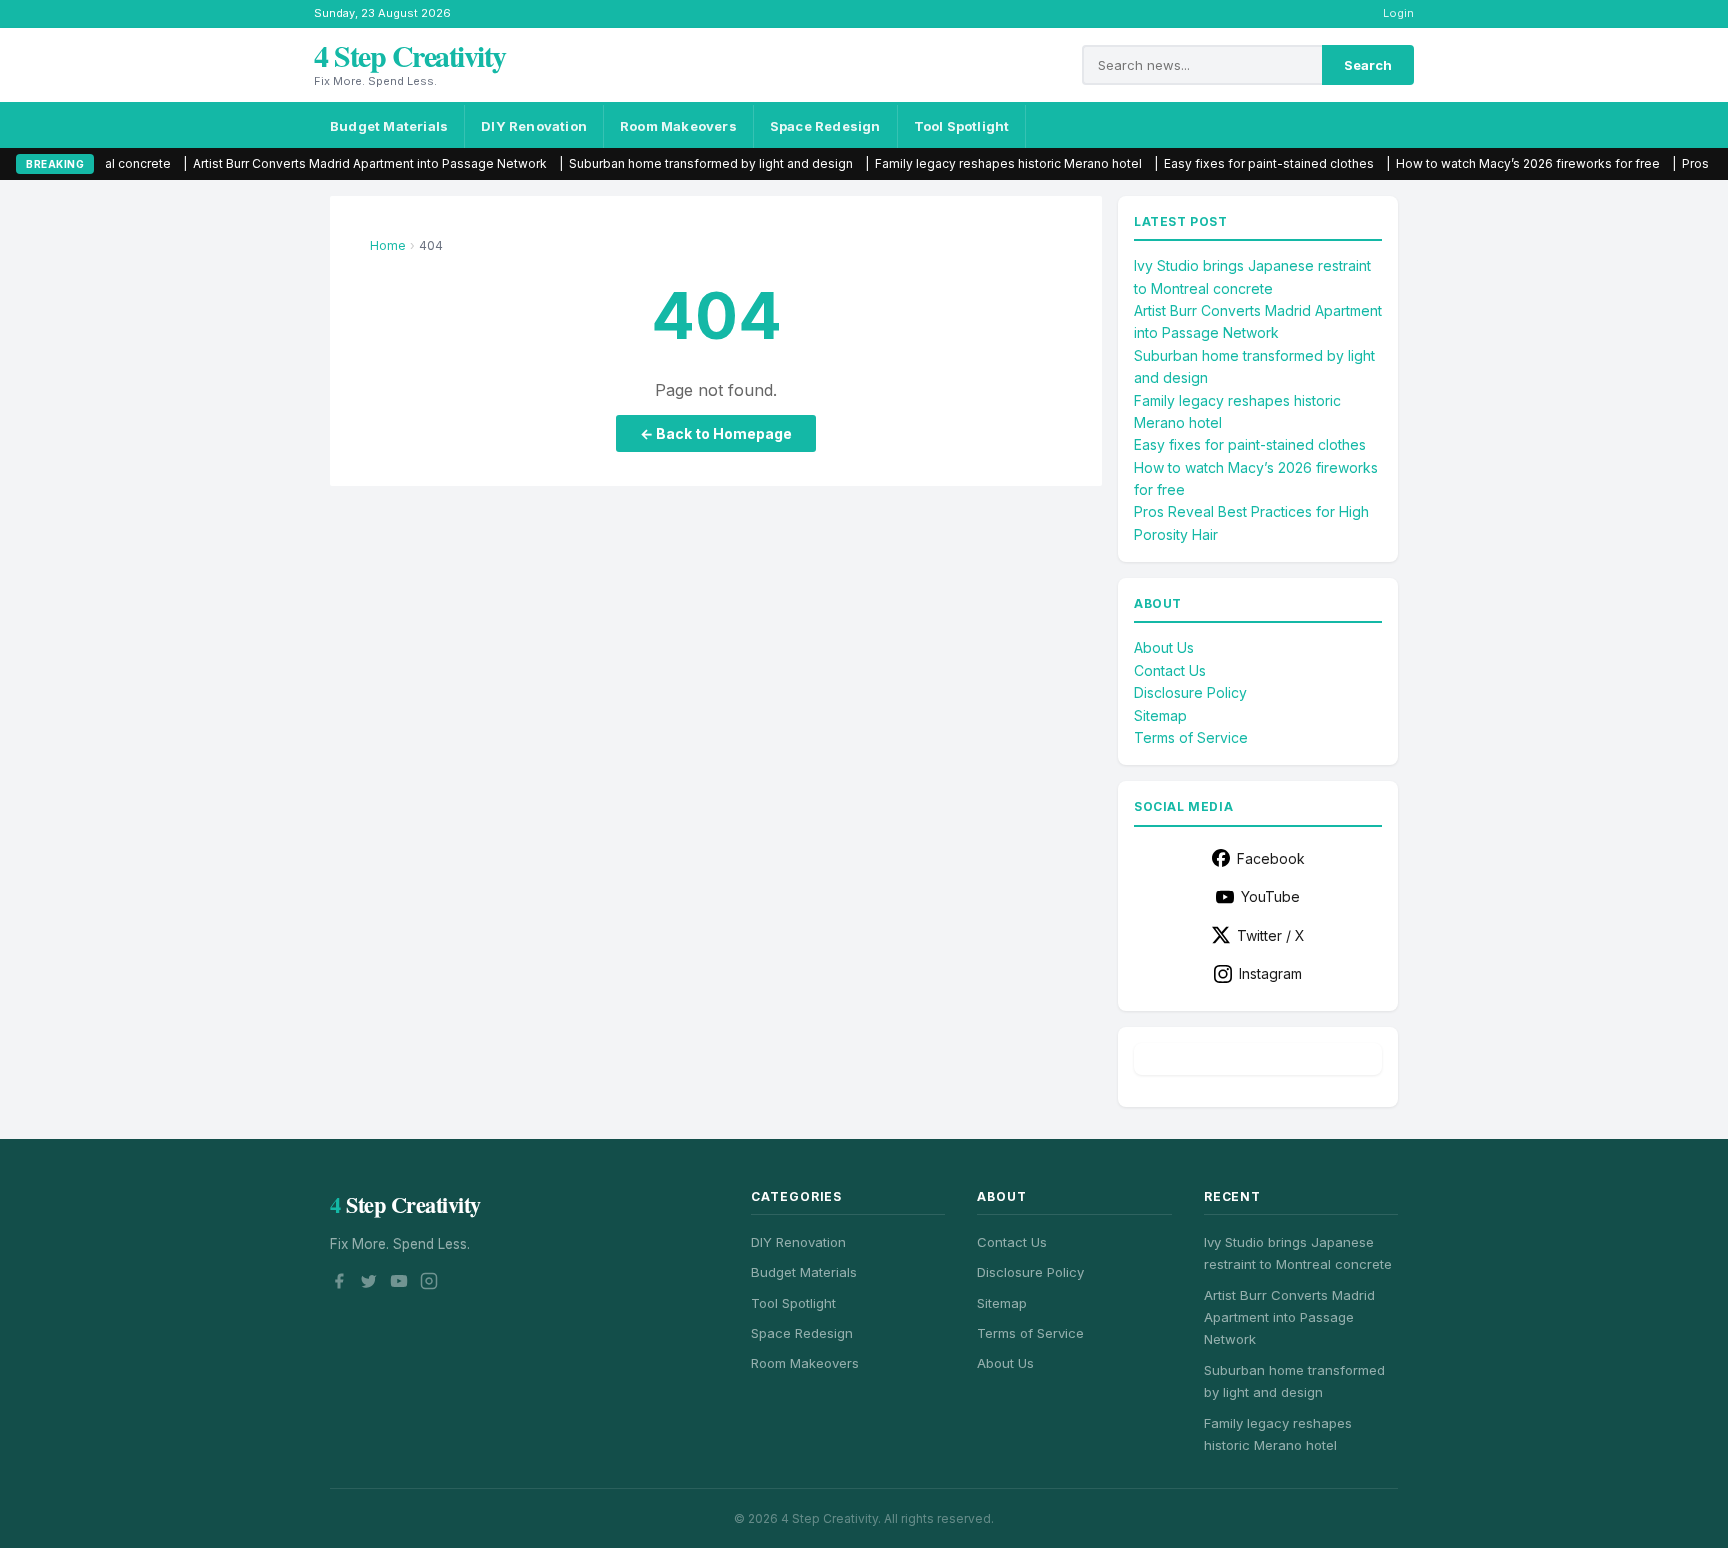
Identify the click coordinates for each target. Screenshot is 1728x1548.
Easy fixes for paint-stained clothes (1200, 163)
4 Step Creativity (410, 55)
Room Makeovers (678, 126)
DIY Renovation (534, 126)
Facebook (1271, 858)
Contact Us (1170, 670)
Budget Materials (389, 126)
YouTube (1270, 896)
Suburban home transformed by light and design (642, 163)
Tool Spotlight (962, 126)
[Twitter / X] (369, 1284)
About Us (1164, 647)
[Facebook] (339, 1284)
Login (1398, 13)
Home (388, 245)
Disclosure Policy (1190, 692)
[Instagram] (429, 1284)
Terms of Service (1191, 737)
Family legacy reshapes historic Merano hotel (939, 163)
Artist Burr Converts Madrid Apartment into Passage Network (301, 163)
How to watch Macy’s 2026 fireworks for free (1459, 163)
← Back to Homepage (716, 433)
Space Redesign (825, 126)
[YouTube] (399, 1284)
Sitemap (1160, 715)
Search (1368, 65)
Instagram (1270, 973)
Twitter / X (1271, 935)
